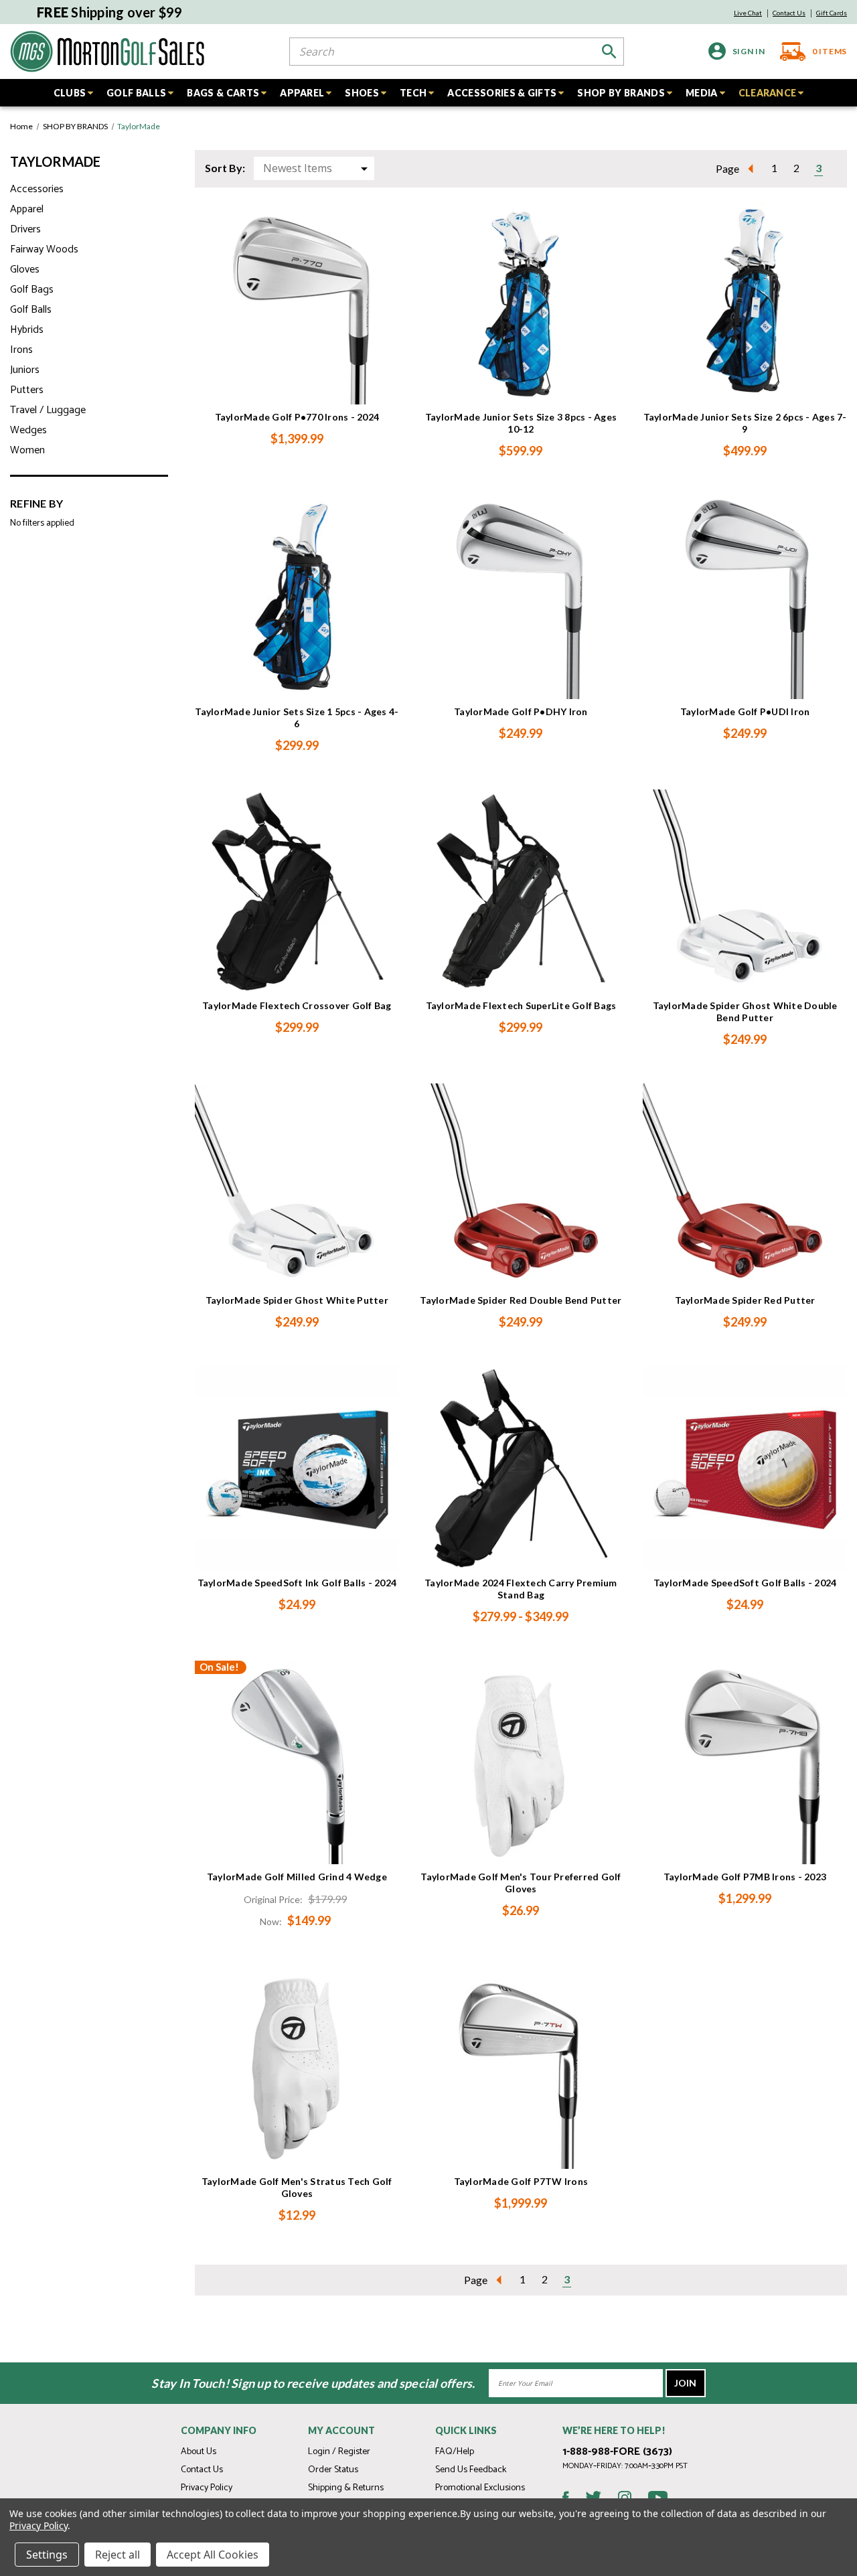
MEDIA (702, 93)
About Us (199, 2452)
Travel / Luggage (48, 410)
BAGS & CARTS (223, 93)
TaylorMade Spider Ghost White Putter (297, 1300)
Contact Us (789, 13)
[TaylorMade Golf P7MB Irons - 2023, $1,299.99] (745, 1763)
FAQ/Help (455, 2452)
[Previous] (755, 168)
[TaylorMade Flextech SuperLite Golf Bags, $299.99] (521, 892)
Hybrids (27, 330)
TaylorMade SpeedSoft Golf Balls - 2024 (745, 1583)
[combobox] (457, 52)
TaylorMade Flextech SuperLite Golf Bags (521, 1005)
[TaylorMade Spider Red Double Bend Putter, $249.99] (521, 1186)
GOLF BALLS (136, 93)
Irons (21, 350)
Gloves (25, 270)
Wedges (28, 430)
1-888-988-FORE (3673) (617, 2452)
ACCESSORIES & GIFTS (502, 93)
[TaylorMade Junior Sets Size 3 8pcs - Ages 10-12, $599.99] (521, 303)
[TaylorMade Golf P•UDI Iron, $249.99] (745, 597)
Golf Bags (32, 290)
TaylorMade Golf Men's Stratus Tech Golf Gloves (297, 2187)
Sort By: (225, 168)
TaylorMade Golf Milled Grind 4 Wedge (297, 1877)
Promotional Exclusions (480, 2488)
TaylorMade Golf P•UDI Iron (745, 711)
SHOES (362, 93)
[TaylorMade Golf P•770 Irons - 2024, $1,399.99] (297, 303)
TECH (413, 93)
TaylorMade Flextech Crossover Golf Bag (297, 1005)
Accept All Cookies (213, 2555)
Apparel (27, 209)
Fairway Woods (44, 249)
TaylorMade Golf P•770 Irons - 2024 (297, 417)
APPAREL (302, 93)
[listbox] (314, 168)
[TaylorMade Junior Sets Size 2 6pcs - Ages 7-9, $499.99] (745, 303)
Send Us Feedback (471, 2470)
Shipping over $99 (110, 12)
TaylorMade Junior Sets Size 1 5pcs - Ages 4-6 (297, 717)
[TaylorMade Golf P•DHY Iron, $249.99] (521, 597)
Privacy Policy (207, 2488)
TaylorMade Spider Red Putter (745, 1300)
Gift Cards (832, 13)
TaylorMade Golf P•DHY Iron (521, 711)
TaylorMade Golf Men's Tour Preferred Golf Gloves (521, 1883)
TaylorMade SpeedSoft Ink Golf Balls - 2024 (297, 1583)
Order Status (333, 2470)
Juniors (25, 370)
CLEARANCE (768, 93)
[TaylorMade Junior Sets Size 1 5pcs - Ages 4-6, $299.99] (297, 597)
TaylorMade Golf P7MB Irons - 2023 (745, 1877)
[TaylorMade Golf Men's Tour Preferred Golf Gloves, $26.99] (521, 1763)
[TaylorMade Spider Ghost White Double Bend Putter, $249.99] (745, 892)
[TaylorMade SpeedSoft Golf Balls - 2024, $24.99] (745, 1468)
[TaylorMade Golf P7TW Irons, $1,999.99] (521, 2067)
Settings (47, 2555)
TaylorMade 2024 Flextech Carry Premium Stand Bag (521, 1589)
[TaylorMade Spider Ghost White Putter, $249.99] (297, 1186)
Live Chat (748, 13)
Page (727, 168)
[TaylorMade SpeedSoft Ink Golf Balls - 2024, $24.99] (297, 1468)
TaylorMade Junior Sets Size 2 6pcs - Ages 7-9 (745, 423)
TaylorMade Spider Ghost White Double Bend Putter (745, 1011)
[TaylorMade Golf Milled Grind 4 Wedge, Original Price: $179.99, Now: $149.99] (297, 1763)
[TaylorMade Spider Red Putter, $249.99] (745, 1186)
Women (27, 450)
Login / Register (339, 2452)
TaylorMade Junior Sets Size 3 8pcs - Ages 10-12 (521, 423)
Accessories (37, 189)
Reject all (118, 2555)
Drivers (25, 229)
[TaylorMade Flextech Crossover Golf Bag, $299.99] (297, 892)
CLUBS (70, 93)
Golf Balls (31, 310)
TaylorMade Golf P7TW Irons (521, 2181)
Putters (27, 390)
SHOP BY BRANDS (621, 93)
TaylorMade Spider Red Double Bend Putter (521, 1300)
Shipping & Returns (346, 2488)
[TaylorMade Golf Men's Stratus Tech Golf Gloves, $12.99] (297, 2067)
